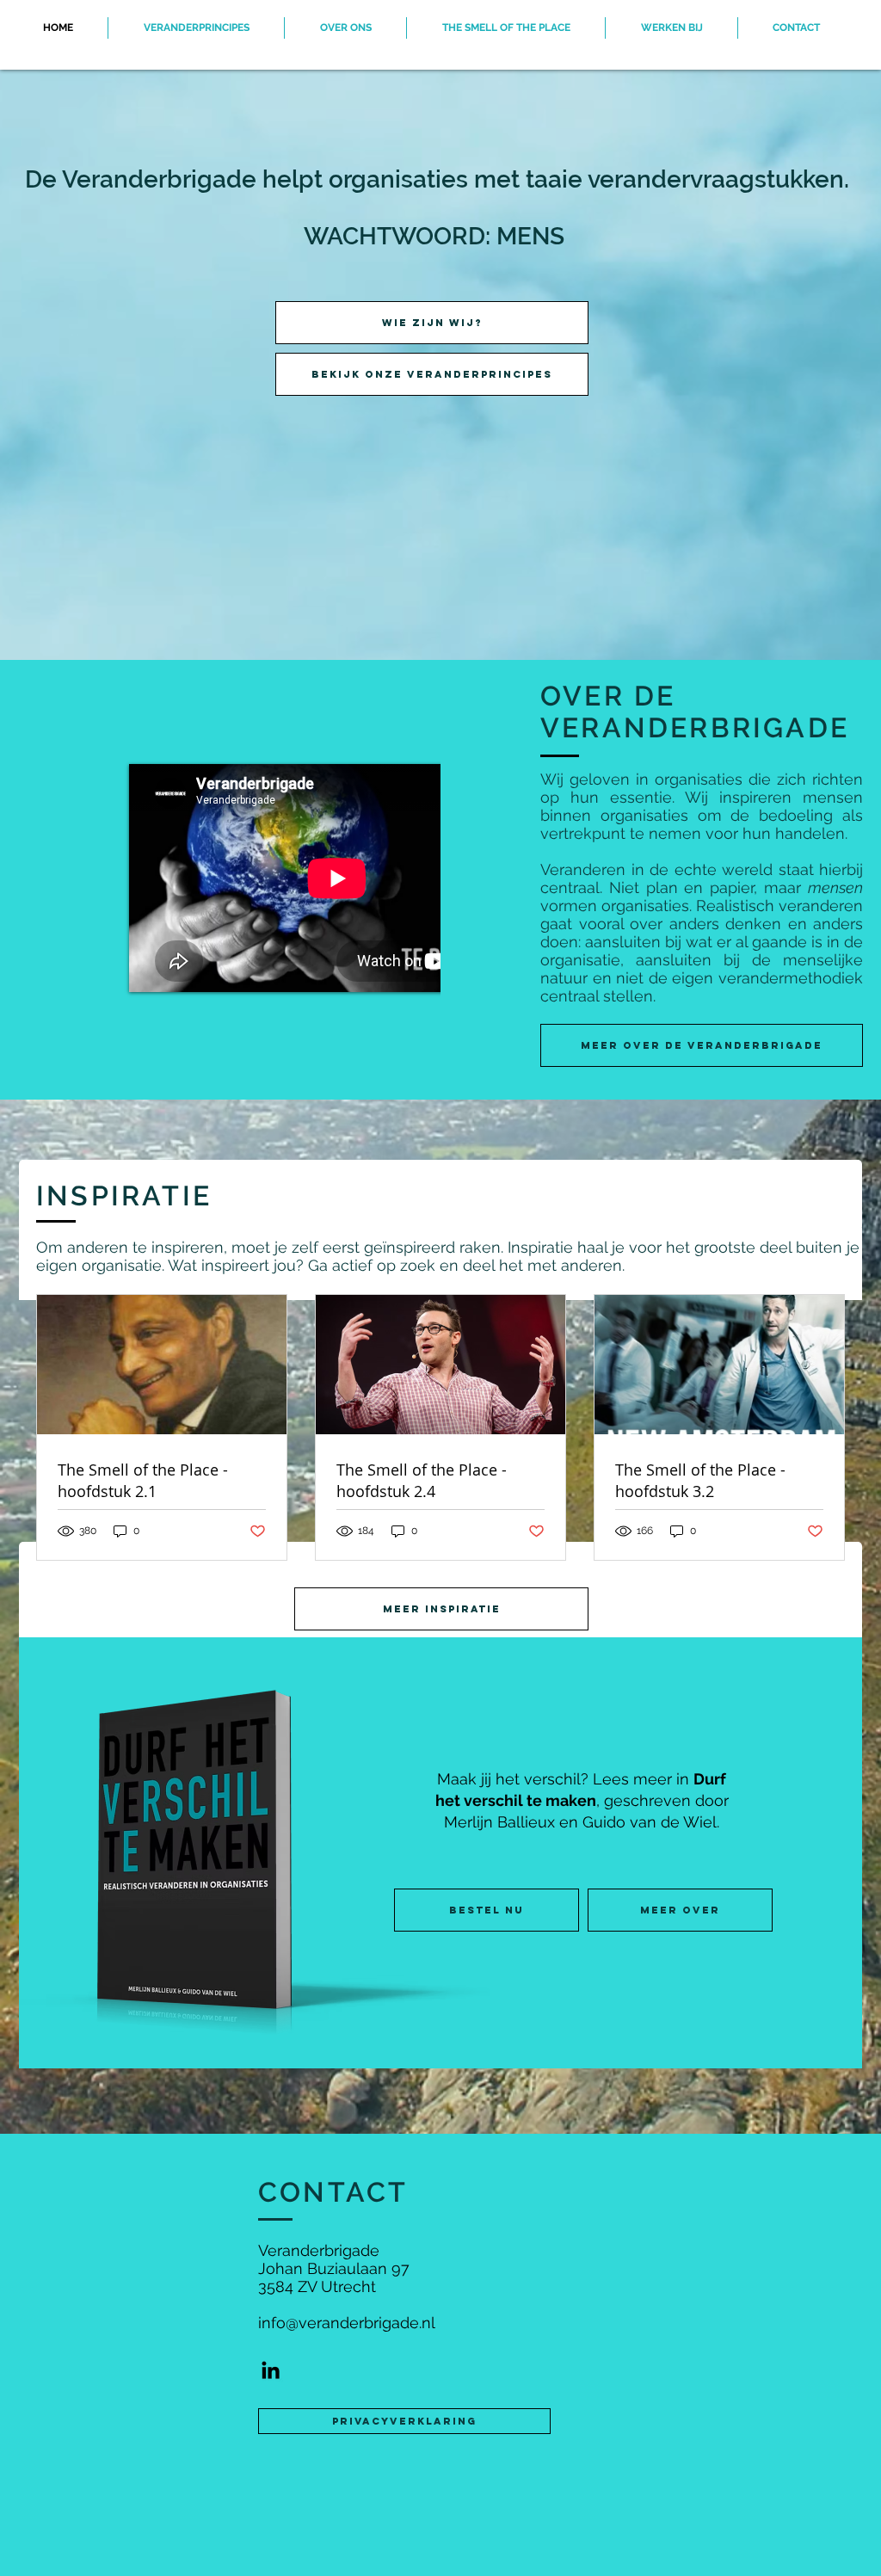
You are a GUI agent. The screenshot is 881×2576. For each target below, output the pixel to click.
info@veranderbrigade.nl (347, 2323)
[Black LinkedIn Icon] (271, 2370)
